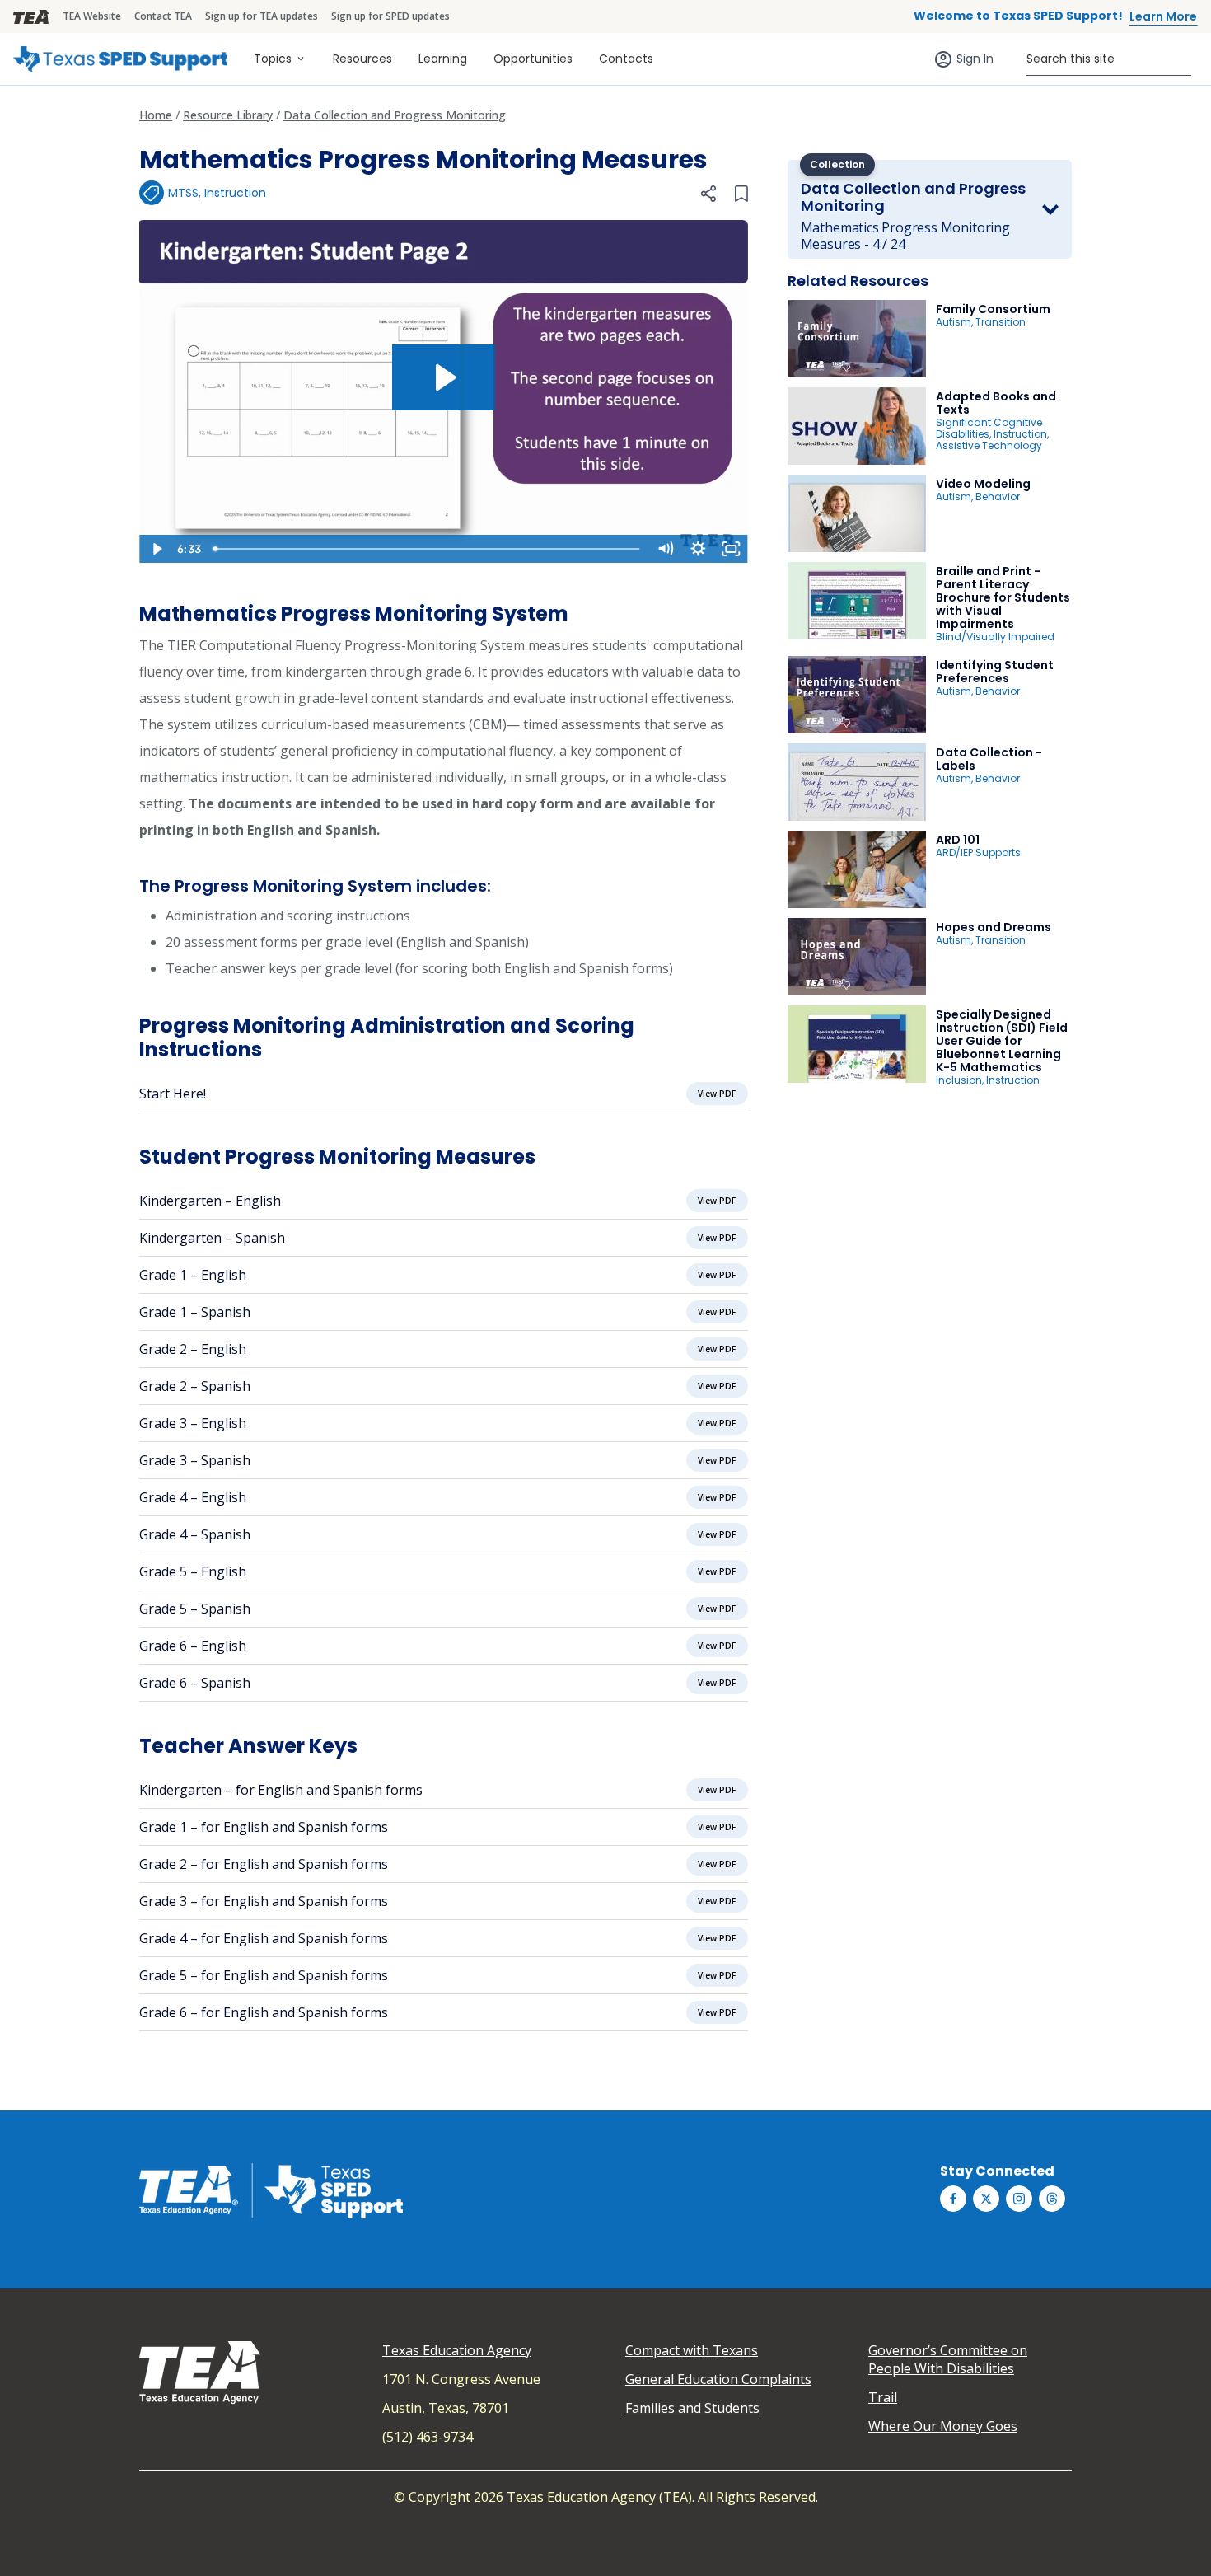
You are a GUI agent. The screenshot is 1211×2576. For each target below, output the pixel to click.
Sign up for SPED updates (390, 16)
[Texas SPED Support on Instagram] (1019, 2199)
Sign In (975, 59)
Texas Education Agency (457, 2350)
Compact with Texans (692, 2350)
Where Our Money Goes (943, 2426)
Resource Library (228, 115)
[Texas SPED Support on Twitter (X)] (986, 2199)
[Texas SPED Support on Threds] (1052, 2199)
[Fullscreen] (732, 549)
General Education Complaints (718, 2379)
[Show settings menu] (699, 549)
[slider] (428, 549)
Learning (443, 59)
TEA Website (92, 16)
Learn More (1163, 16)
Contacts (626, 59)
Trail (883, 2397)
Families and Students (692, 2408)
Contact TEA (163, 16)
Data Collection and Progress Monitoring (395, 115)
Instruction (235, 193)
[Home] (120, 59)
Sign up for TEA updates (262, 16)
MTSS (183, 193)
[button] (708, 194)
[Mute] (666, 549)
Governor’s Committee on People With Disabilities (948, 2359)
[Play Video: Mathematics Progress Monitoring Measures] (444, 377)
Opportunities (533, 59)
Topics (273, 59)
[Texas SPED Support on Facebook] (953, 2199)
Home (156, 115)
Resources (362, 59)
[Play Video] (156, 549)
